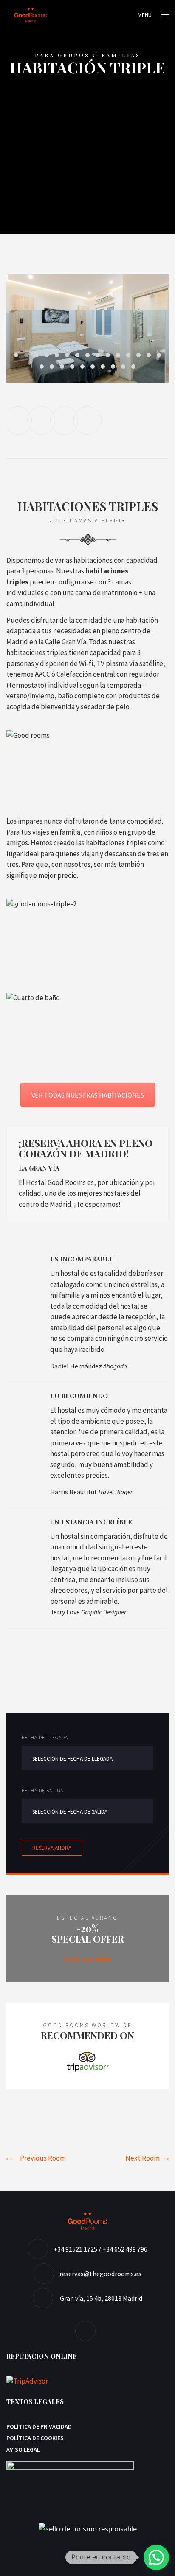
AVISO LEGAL (23, 2449)
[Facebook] (87, 2331)
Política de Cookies (35, 2438)
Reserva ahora (52, 1848)
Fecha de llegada (45, 1737)
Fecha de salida (42, 1790)
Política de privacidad (39, 2426)
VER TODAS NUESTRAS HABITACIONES (88, 1095)
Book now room (88, 1959)
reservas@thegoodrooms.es (100, 2274)
